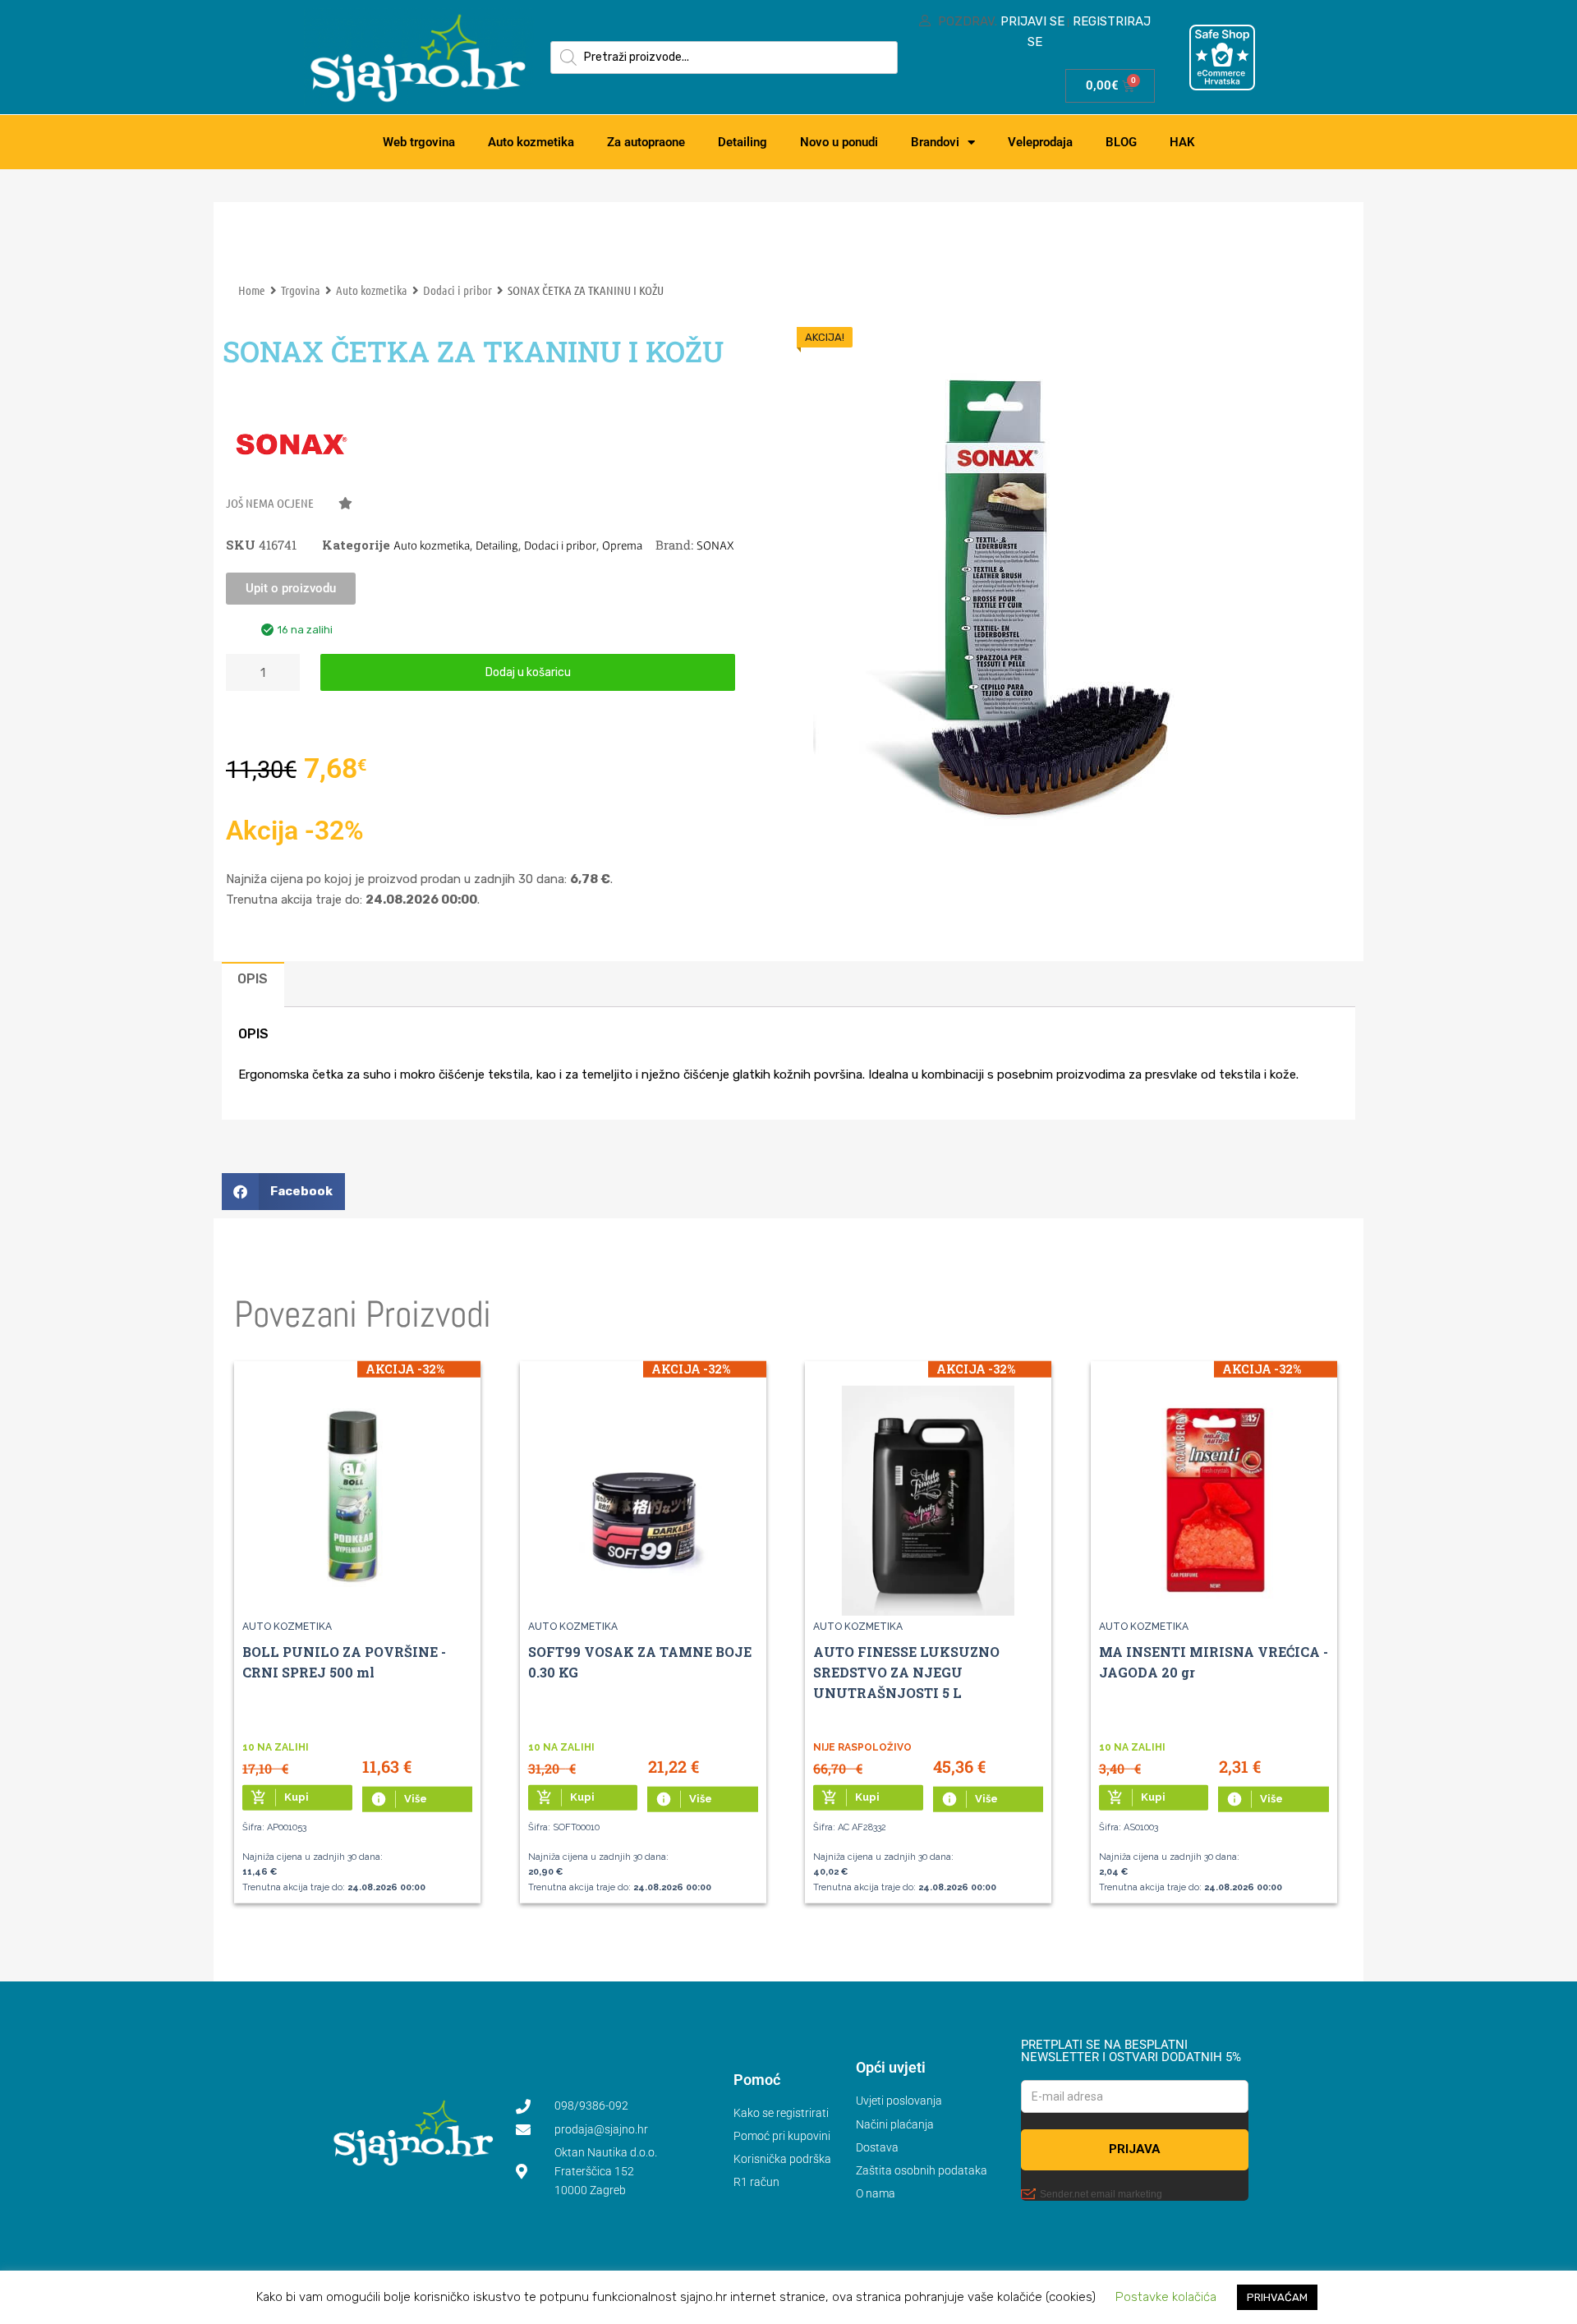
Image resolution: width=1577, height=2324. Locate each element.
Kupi (280, 1797)
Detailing (743, 142)
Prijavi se (1032, 21)
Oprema (622, 545)
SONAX (715, 545)
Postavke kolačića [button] (1166, 2297)
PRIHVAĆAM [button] (1277, 2297)
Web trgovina (419, 142)
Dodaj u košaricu (528, 672)
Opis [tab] (253, 979)
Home (252, 290)
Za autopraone (646, 142)
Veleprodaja (1040, 142)
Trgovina (301, 290)
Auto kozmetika (531, 142)
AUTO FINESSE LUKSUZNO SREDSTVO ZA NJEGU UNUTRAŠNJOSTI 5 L (906, 1672)
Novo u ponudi (839, 142)
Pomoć (757, 2080)
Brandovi (935, 142)
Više (399, 1799)
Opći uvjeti (891, 2067)
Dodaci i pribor (457, 290)
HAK (1182, 142)
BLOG (1121, 142)
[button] (289, 507)
